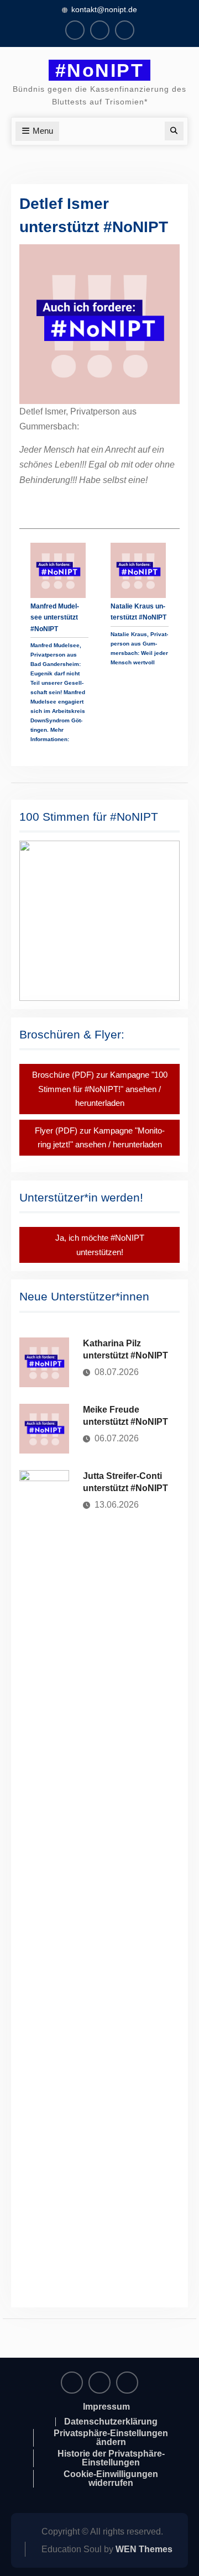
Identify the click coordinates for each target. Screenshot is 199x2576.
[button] (99, 920)
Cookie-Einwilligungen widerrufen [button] (111, 2479)
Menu (43, 131)
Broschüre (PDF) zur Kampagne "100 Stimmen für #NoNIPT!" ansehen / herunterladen (100, 1089)
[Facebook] (75, 30)
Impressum (106, 2407)
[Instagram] (100, 30)
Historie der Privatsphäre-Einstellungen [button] (111, 2458)
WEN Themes (144, 2549)
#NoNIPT (99, 70)
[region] (99, 920)
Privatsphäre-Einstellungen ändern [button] (111, 2438)
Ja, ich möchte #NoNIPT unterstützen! (100, 1245)
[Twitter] (125, 30)
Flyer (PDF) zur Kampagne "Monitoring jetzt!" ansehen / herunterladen (100, 1138)
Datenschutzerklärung (111, 2422)
